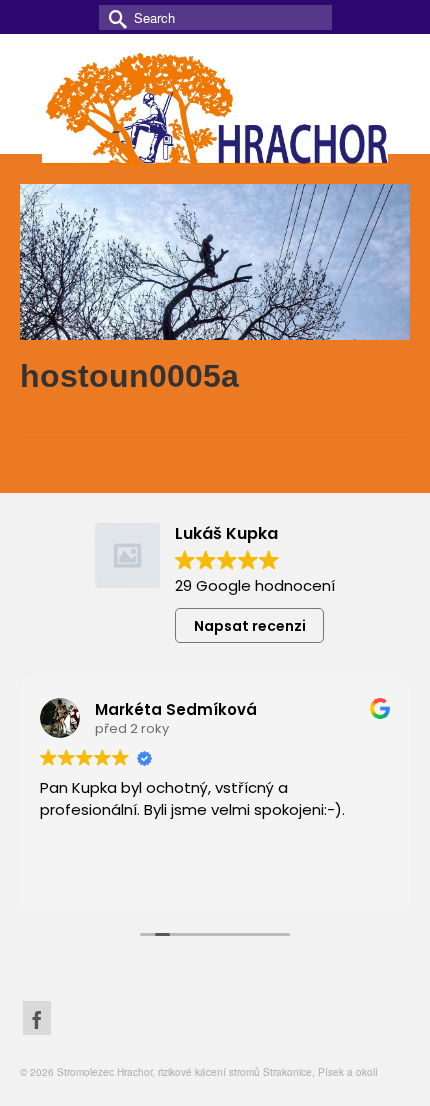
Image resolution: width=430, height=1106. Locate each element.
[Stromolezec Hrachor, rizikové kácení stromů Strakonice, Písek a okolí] (215, 106)
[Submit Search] (114, 17)
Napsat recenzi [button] (250, 626)
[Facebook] (37, 1017)
